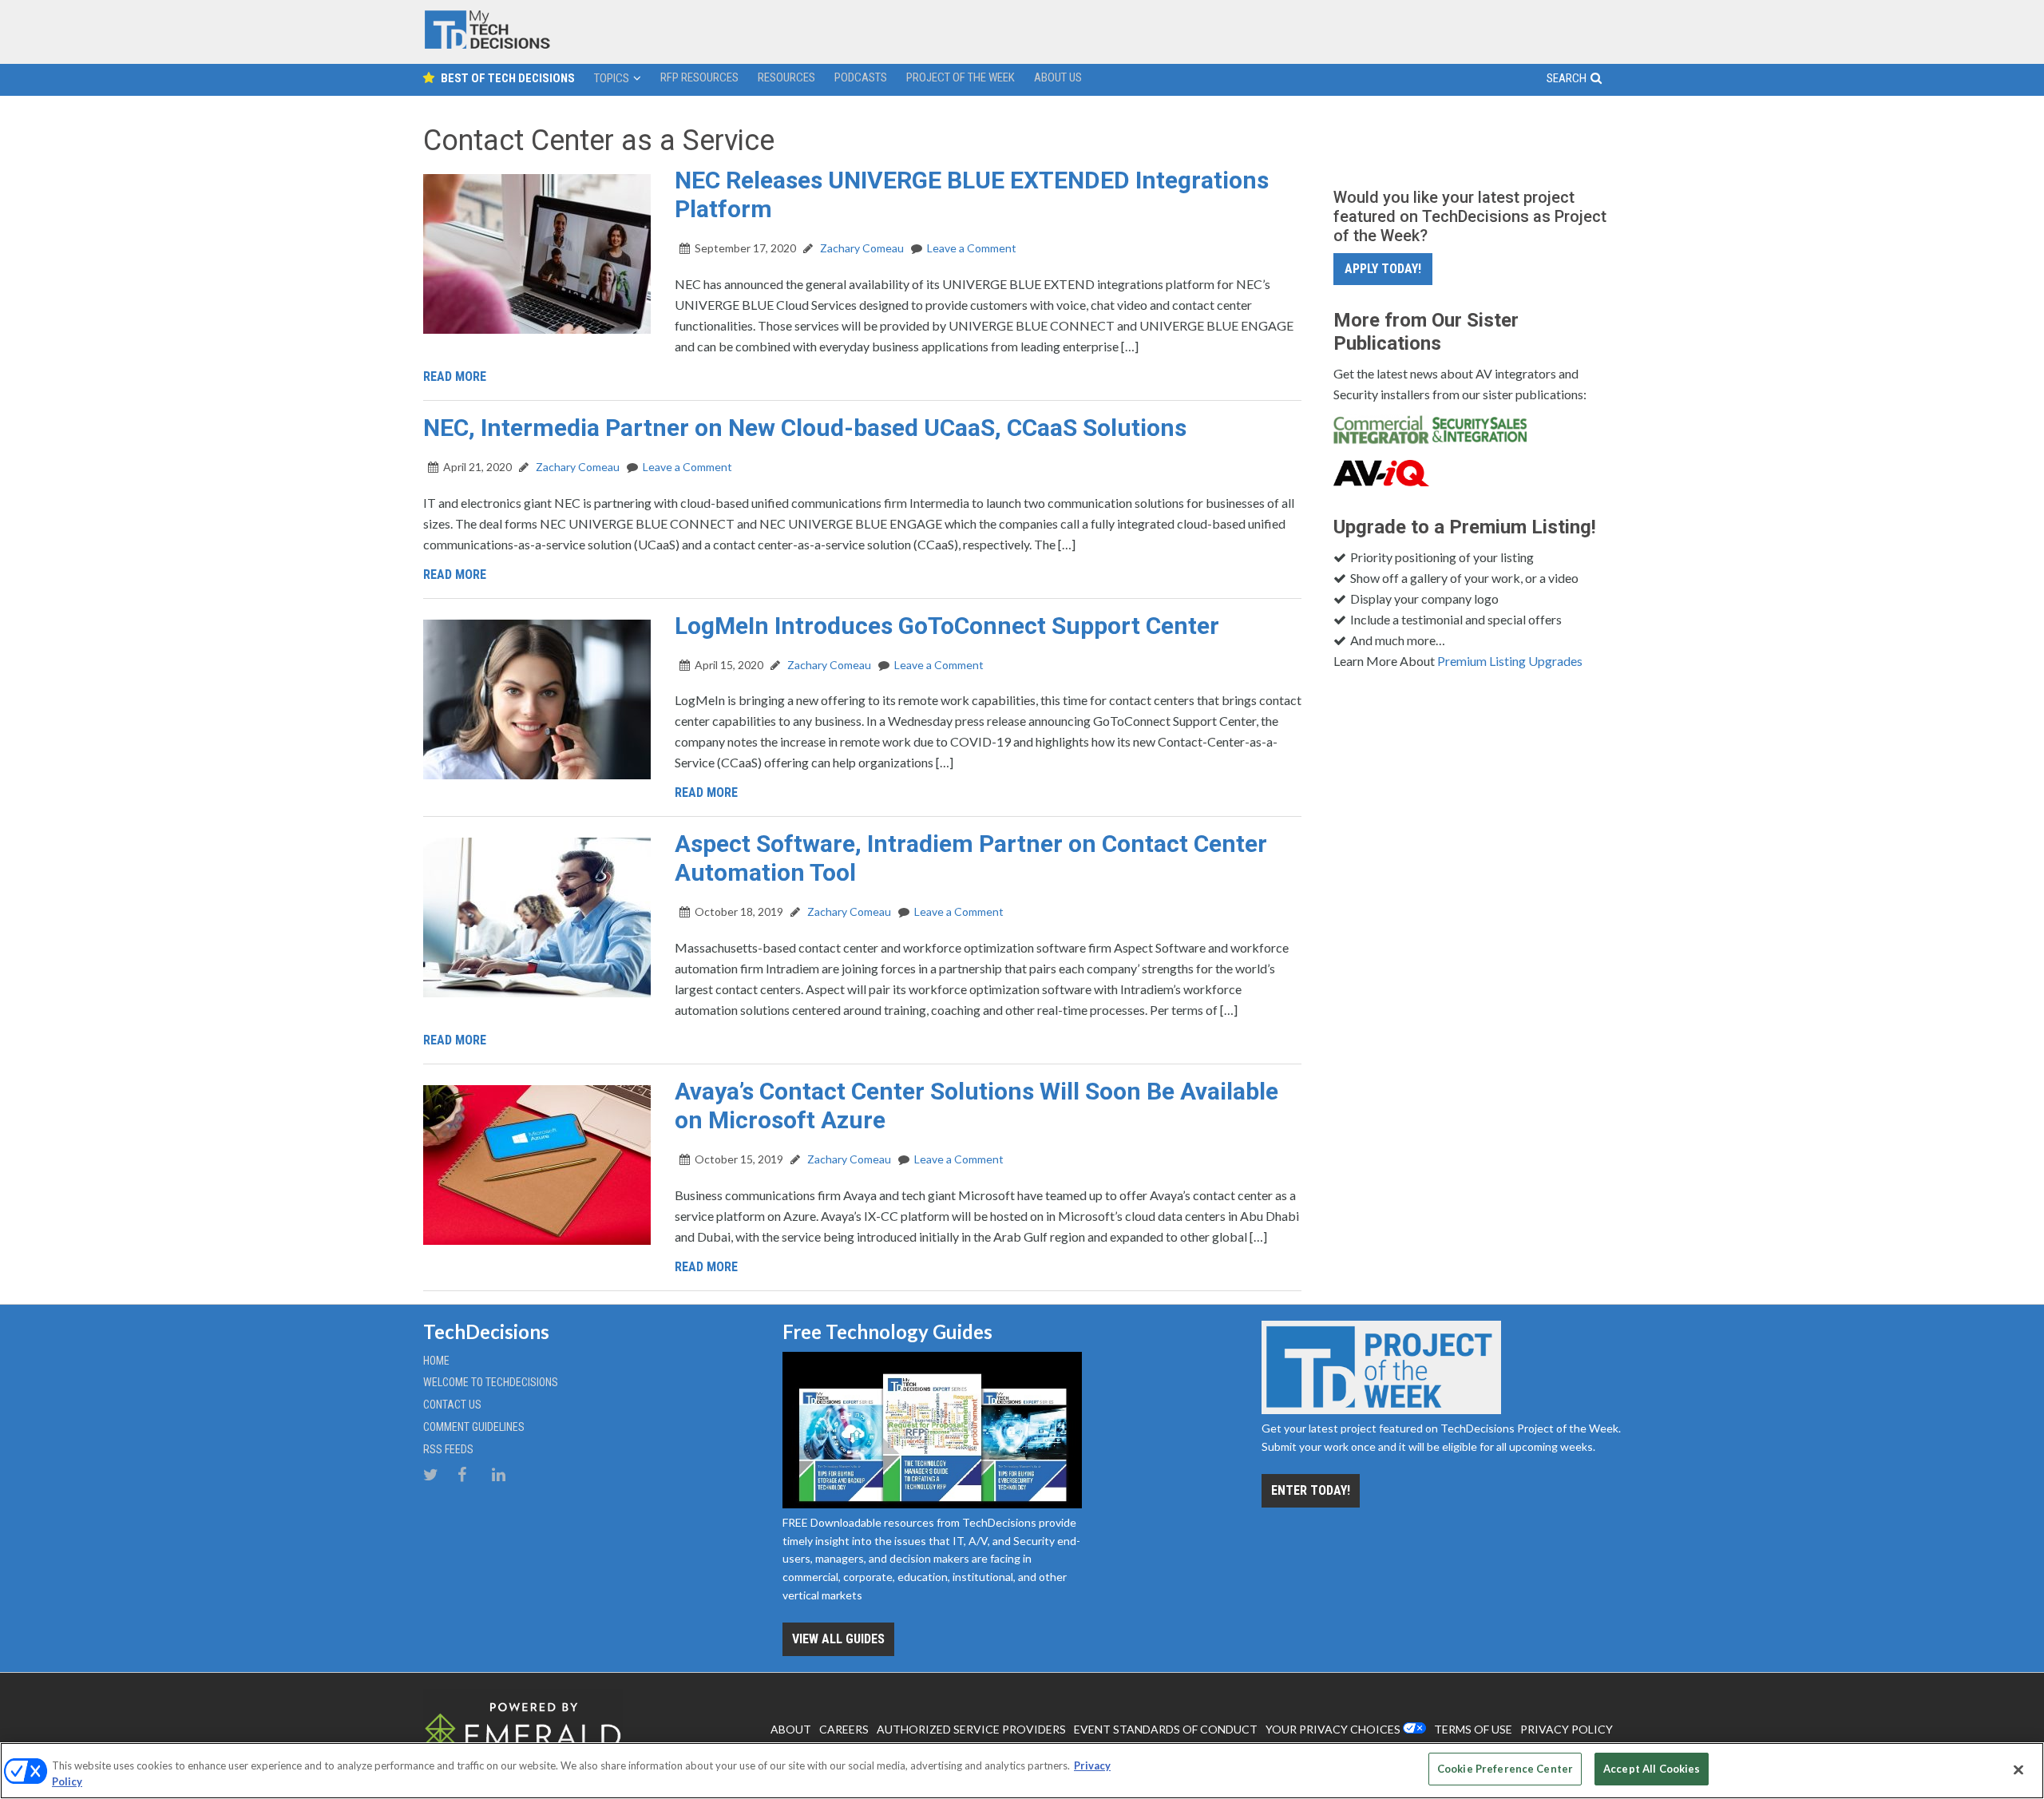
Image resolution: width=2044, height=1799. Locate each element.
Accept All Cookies (1652, 1769)
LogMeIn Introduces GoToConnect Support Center (947, 626)
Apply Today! (1383, 269)
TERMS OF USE (1473, 1729)
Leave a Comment (972, 248)
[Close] (2018, 1769)
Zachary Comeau (861, 248)
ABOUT (791, 1729)
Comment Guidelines (474, 1427)
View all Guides (838, 1639)
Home (436, 1361)
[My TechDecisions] (487, 45)
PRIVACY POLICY (1567, 1729)
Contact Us (452, 1405)
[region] (1022, 1771)
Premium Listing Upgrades (1510, 661)
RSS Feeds (448, 1449)
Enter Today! (1311, 1490)
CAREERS (844, 1729)
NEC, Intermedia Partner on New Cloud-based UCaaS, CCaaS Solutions (805, 428)
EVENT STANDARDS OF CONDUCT (1166, 1729)
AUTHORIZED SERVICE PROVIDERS (971, 1729)
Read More (455, 376)
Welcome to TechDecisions (491, 1382)
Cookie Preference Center (1505, 1769)
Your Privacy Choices (1333, 1729)
